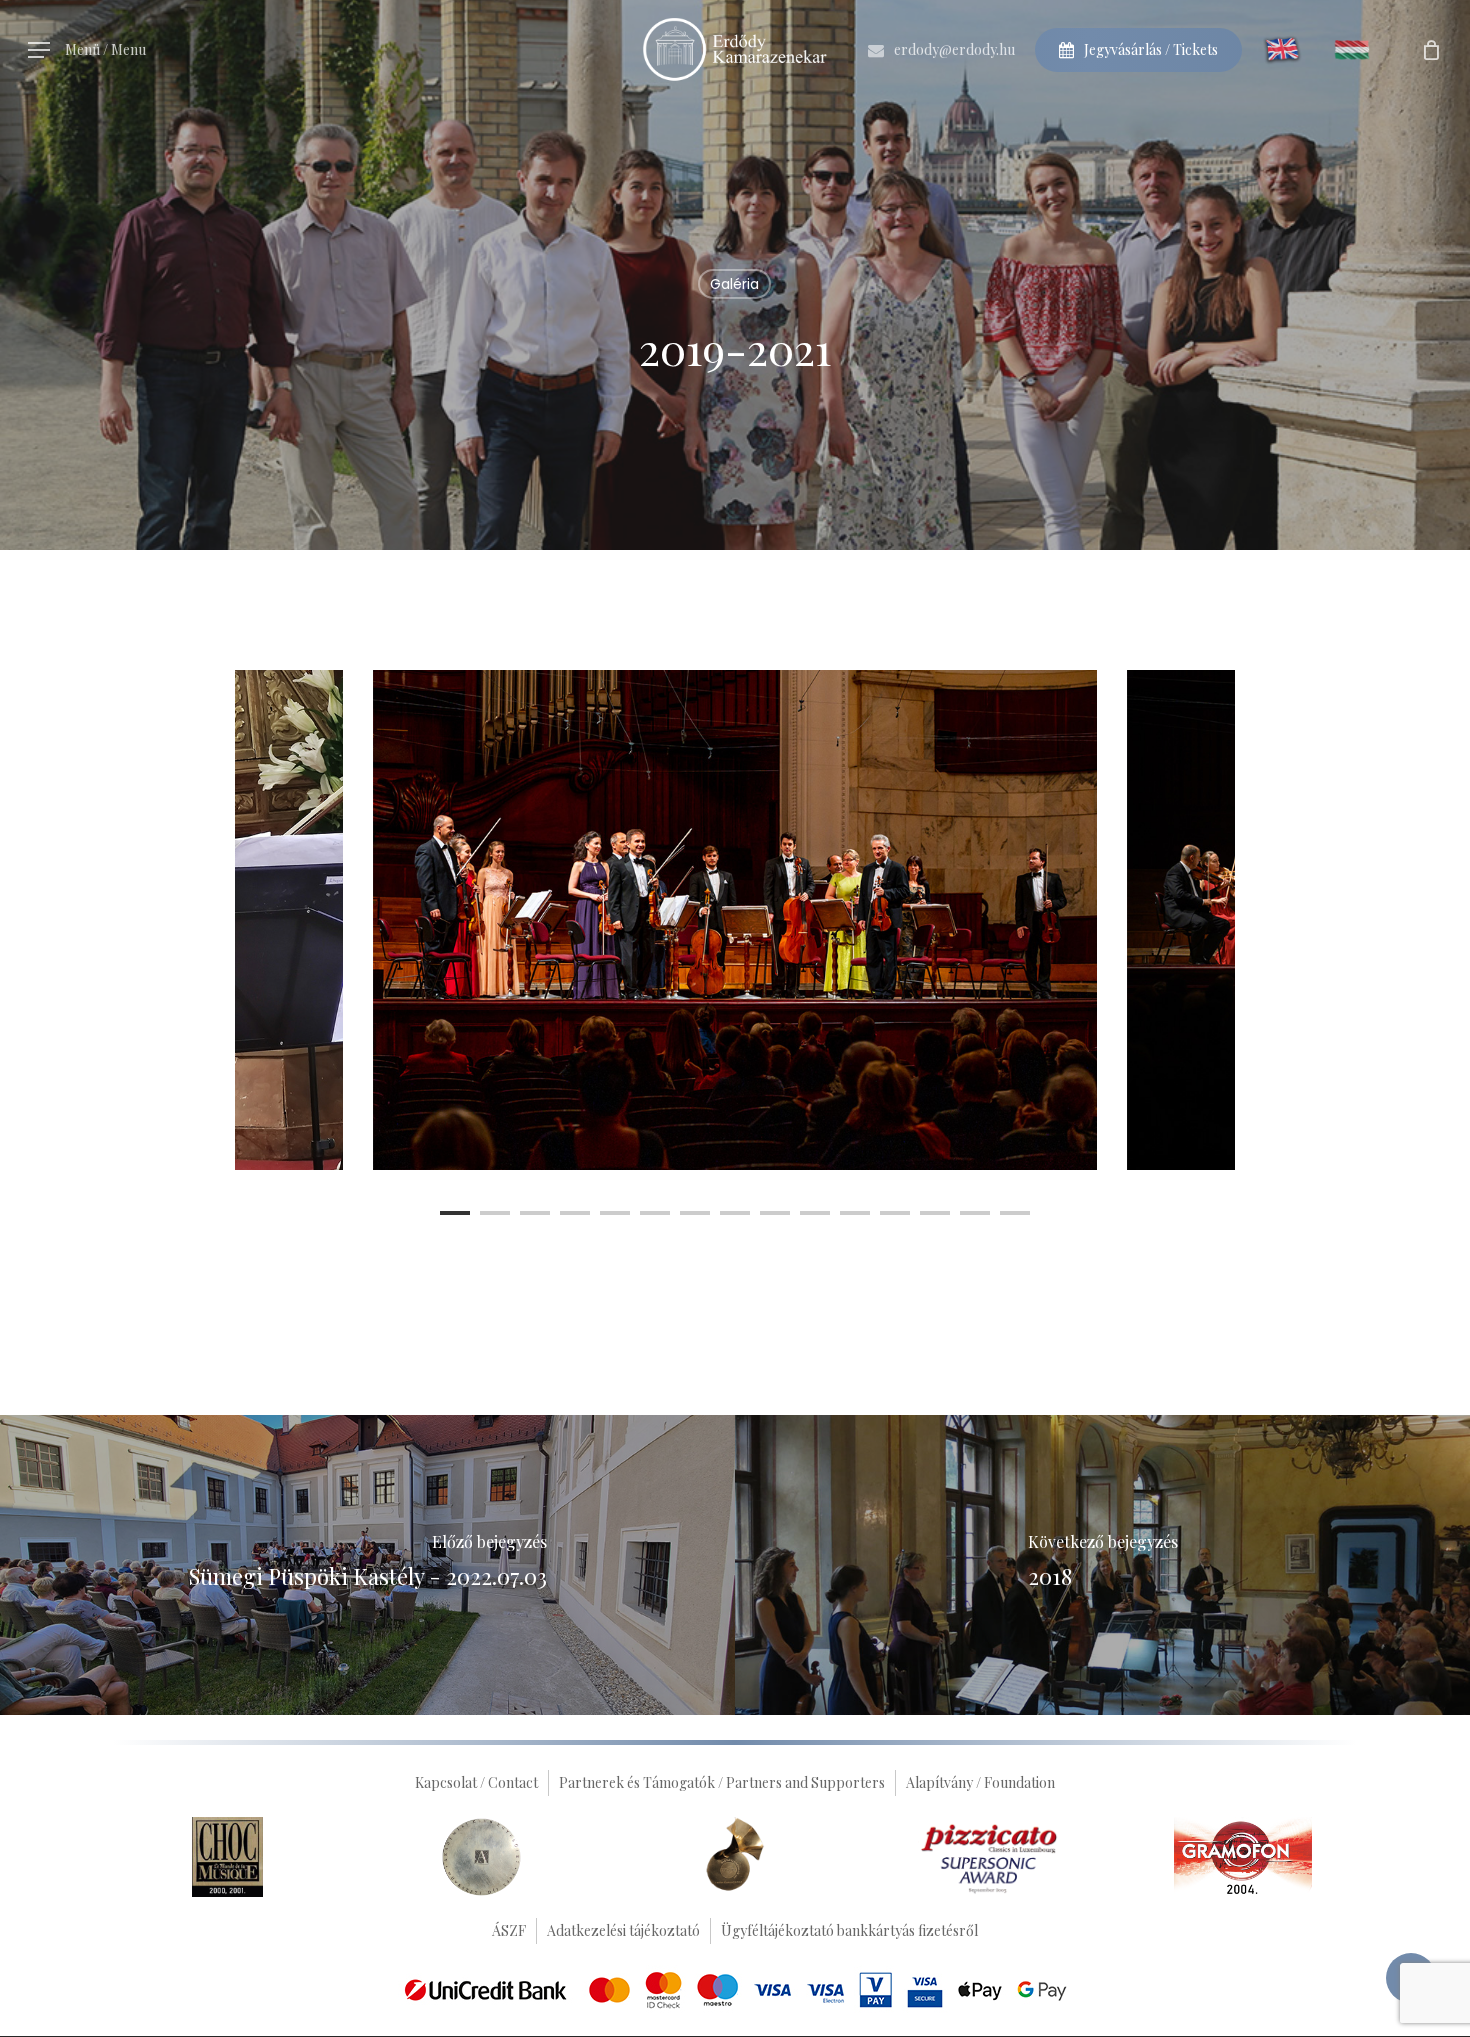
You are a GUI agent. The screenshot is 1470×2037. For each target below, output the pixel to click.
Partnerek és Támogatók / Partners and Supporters (722, 1782)
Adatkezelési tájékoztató (623, 1930)
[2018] (1102, 1565)
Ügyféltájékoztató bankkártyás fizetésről (849, 1930)
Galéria (734, 284)
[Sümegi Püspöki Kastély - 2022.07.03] (367, 1565)
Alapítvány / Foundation (980, 1782)
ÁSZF (509, 1930)
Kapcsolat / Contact (476, 1782)
